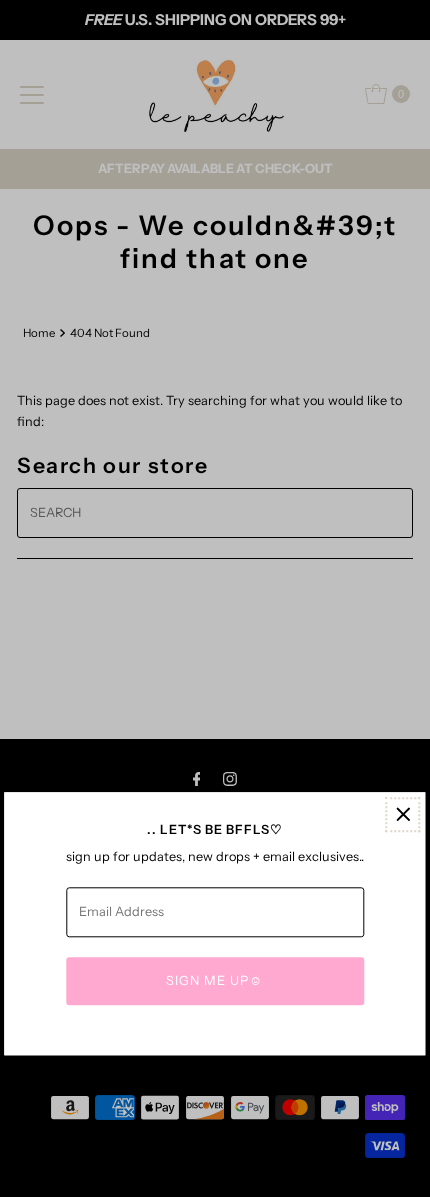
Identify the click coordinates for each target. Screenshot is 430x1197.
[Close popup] (403, 814)
